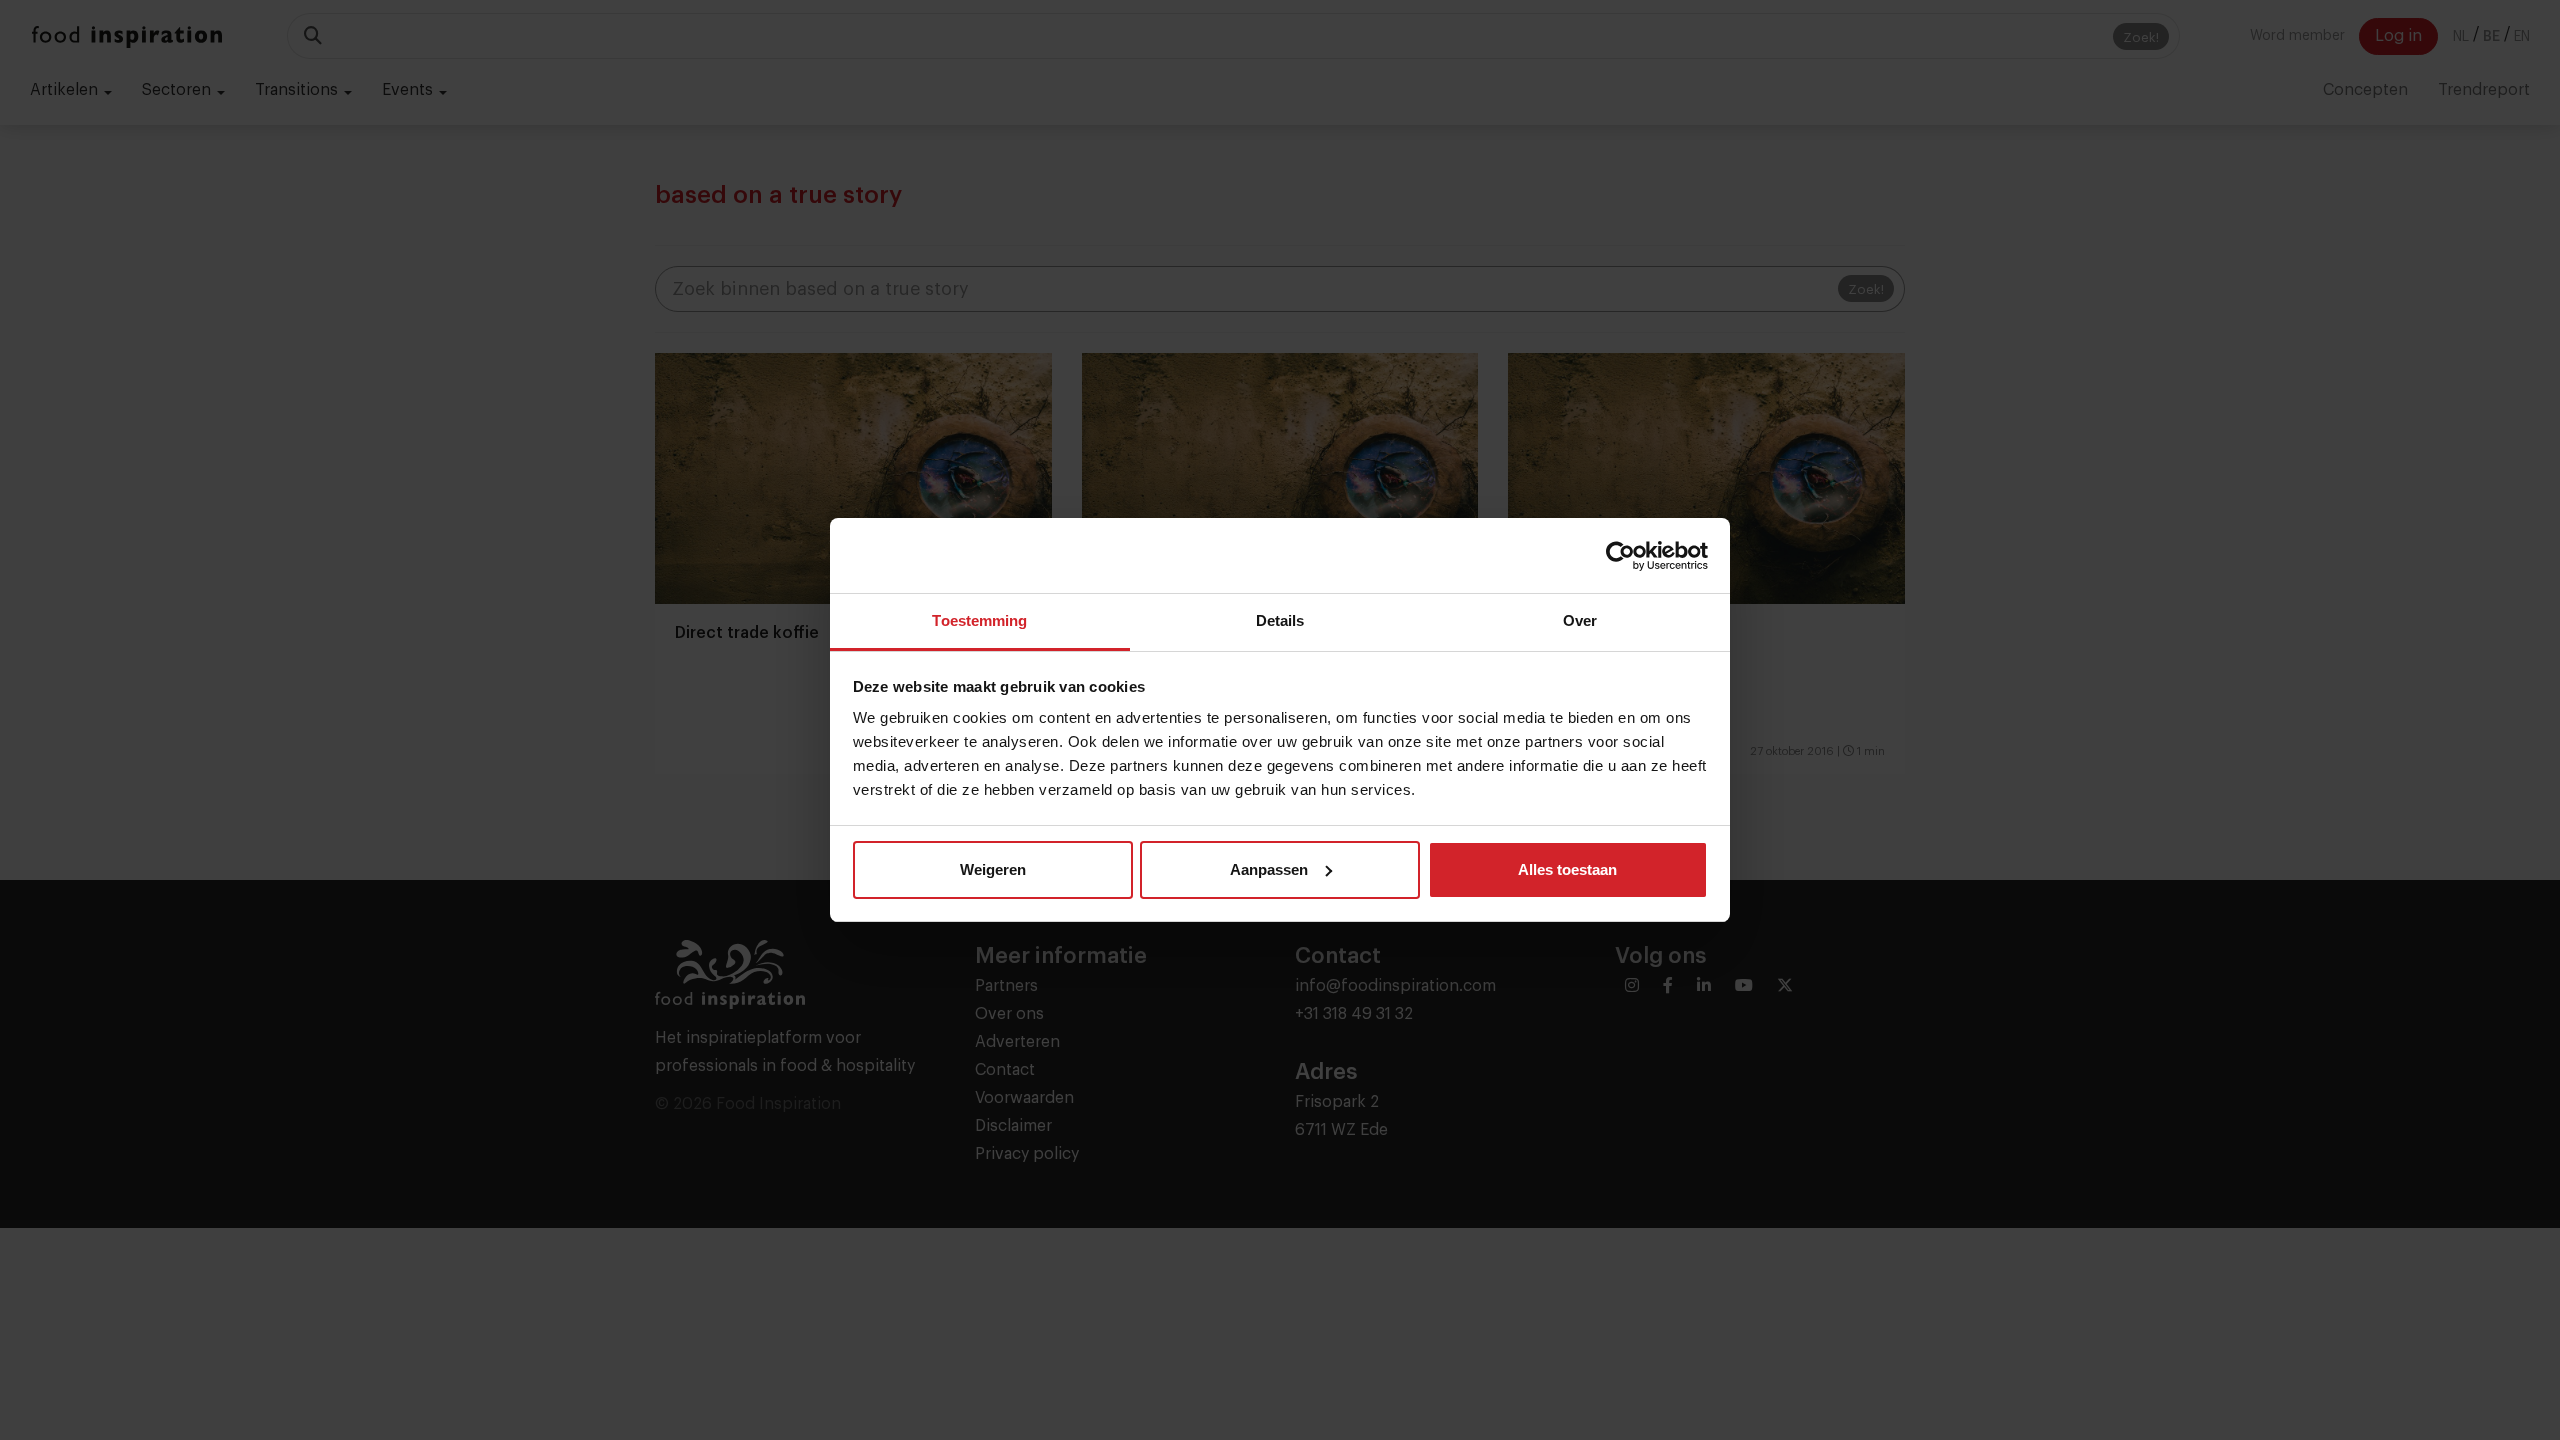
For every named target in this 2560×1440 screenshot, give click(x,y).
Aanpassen (1269, 869)
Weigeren (993, 869)
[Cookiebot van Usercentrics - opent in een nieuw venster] (1620, 556)
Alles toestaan (1567, 869)
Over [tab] (1580, 620)
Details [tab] (1280, 620)
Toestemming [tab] (979, 620)
